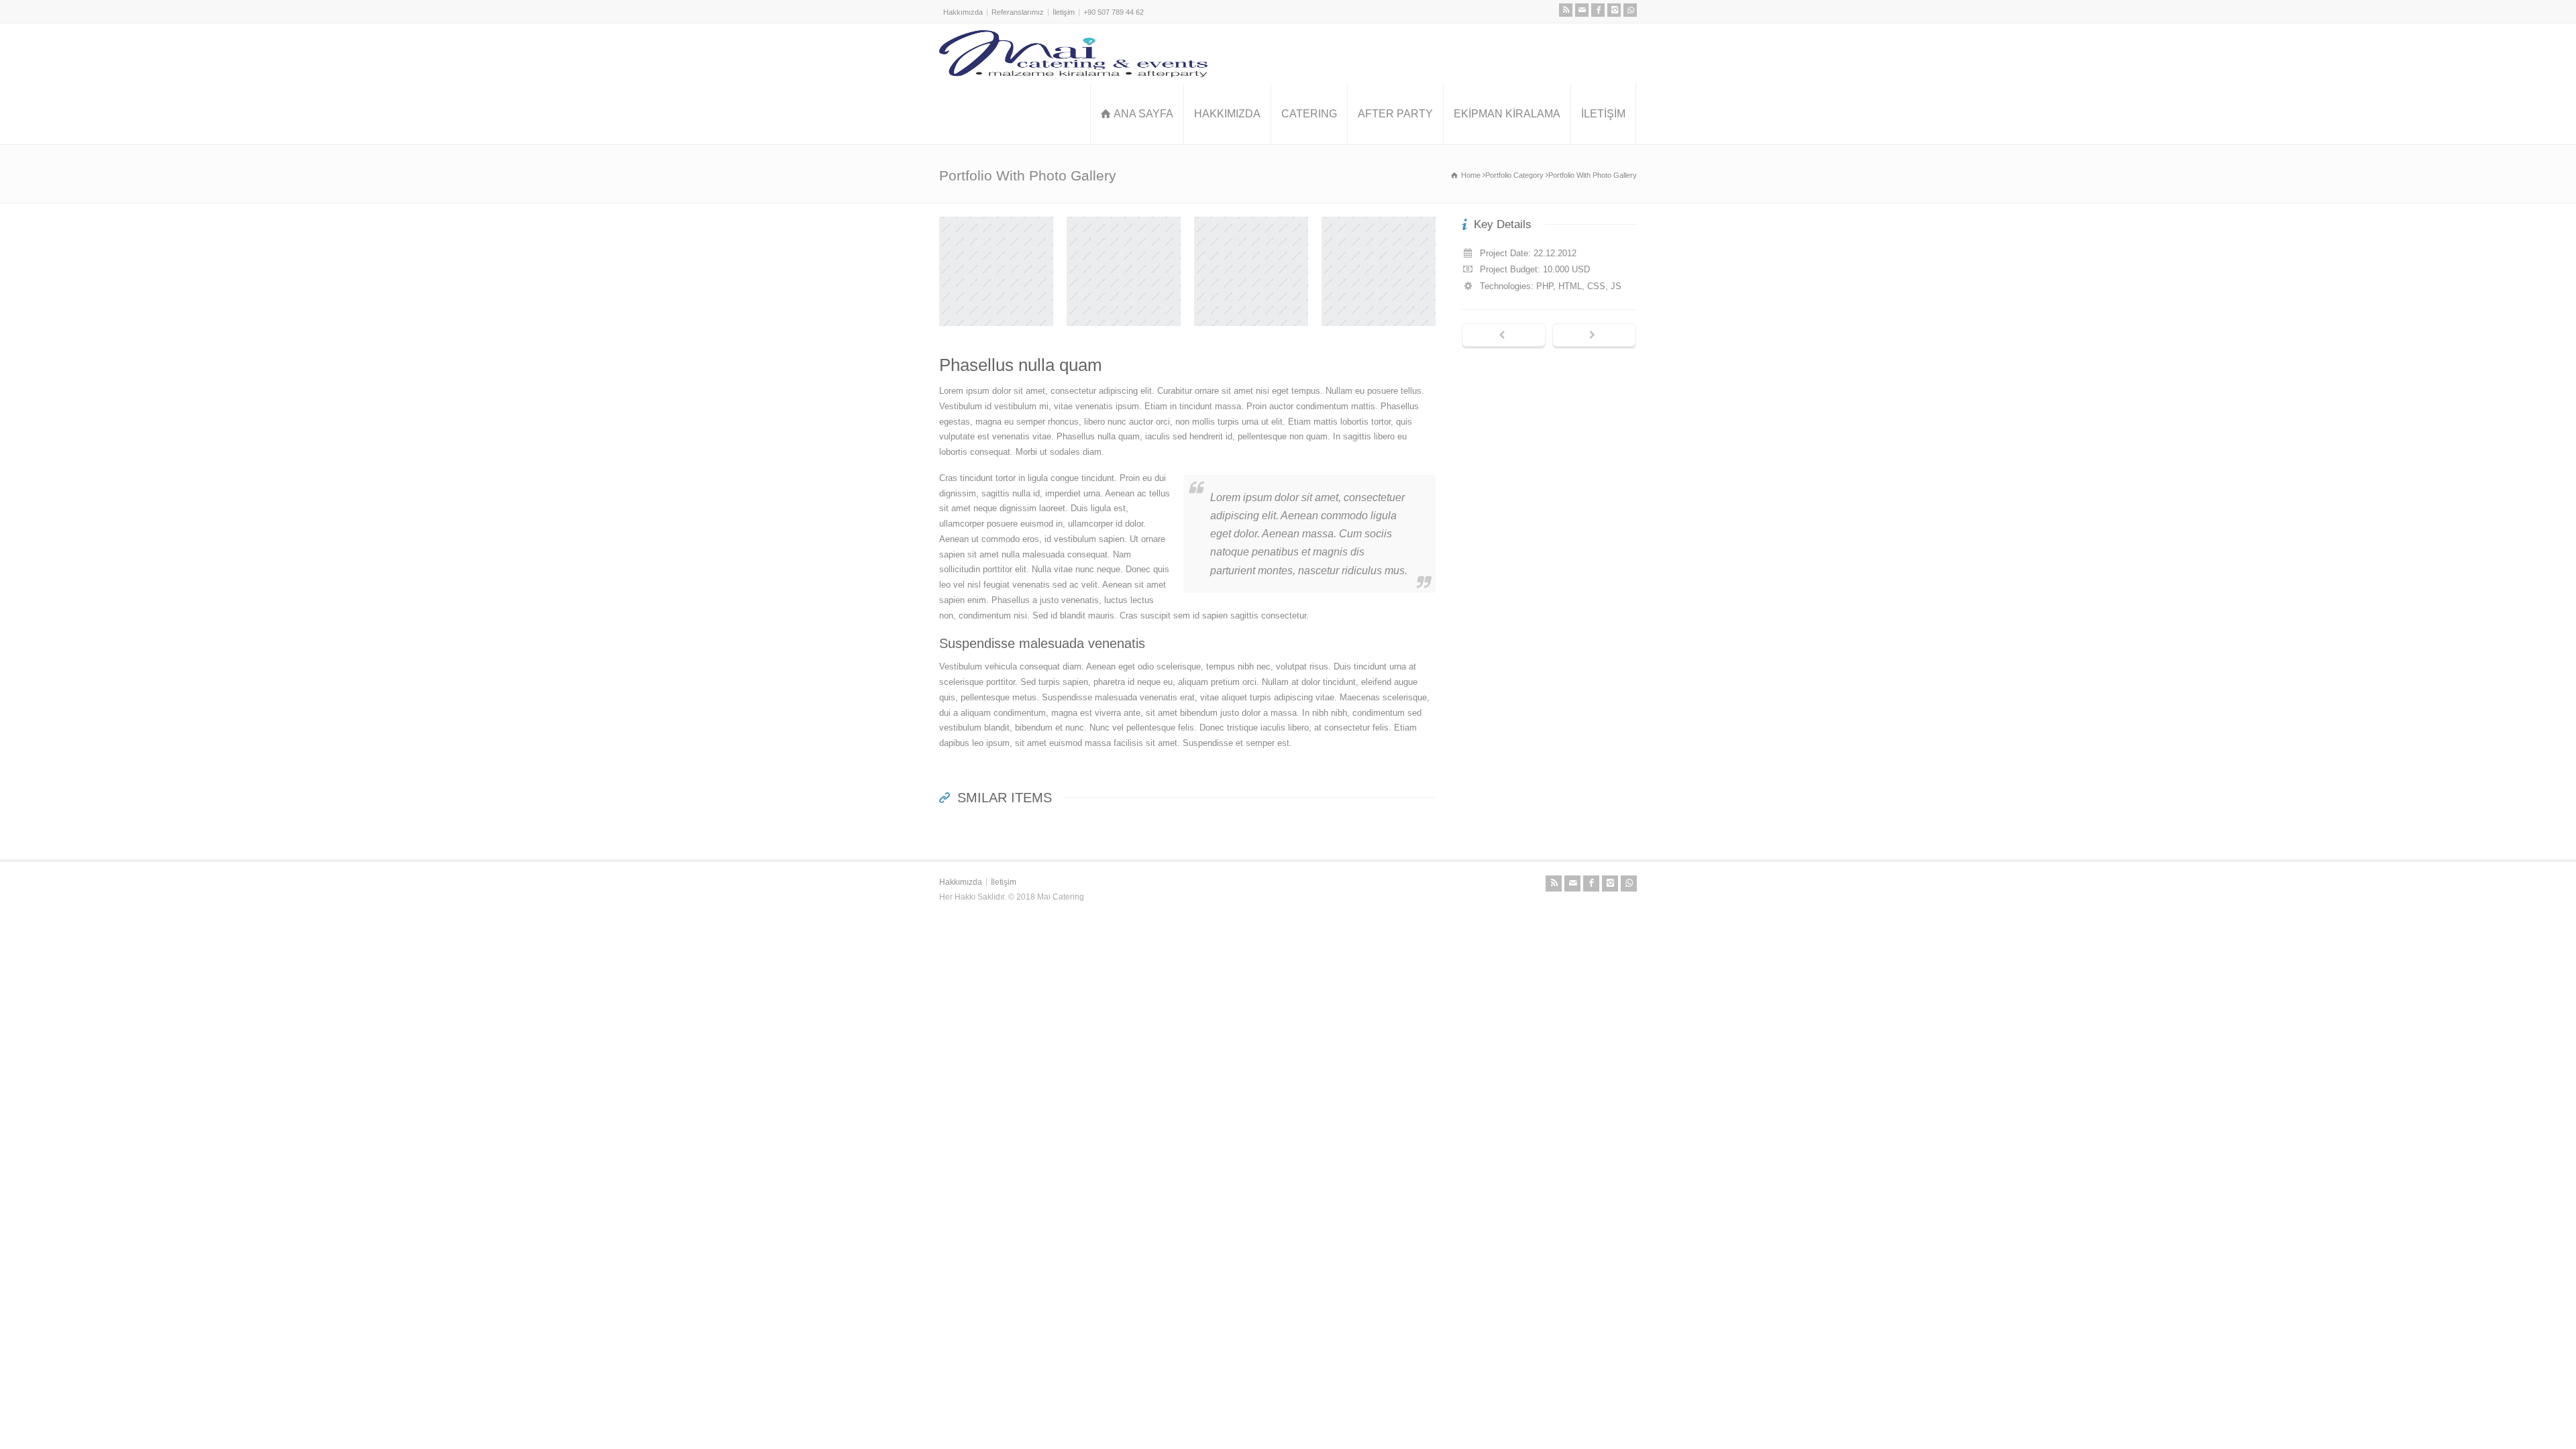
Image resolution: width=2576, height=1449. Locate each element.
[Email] (1582, 10)
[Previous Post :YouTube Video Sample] (1504, 336)
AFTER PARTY (1395, 114)
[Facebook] (1598, 10)
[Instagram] (1614, 10)
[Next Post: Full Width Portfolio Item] (1594, 336)
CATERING (1309, 114)
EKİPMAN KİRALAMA (1507, 114)
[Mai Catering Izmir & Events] (1073, 54)
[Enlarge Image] (996, 217)
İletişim (1064, 12)
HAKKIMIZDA (1227, 114)
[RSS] (1566, 10)
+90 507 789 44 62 (1114, 12)
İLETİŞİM (1603, 114)
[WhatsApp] (1630, 10)
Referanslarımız (1018, 12)
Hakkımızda (963, 12)
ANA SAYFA (1143, 114)
